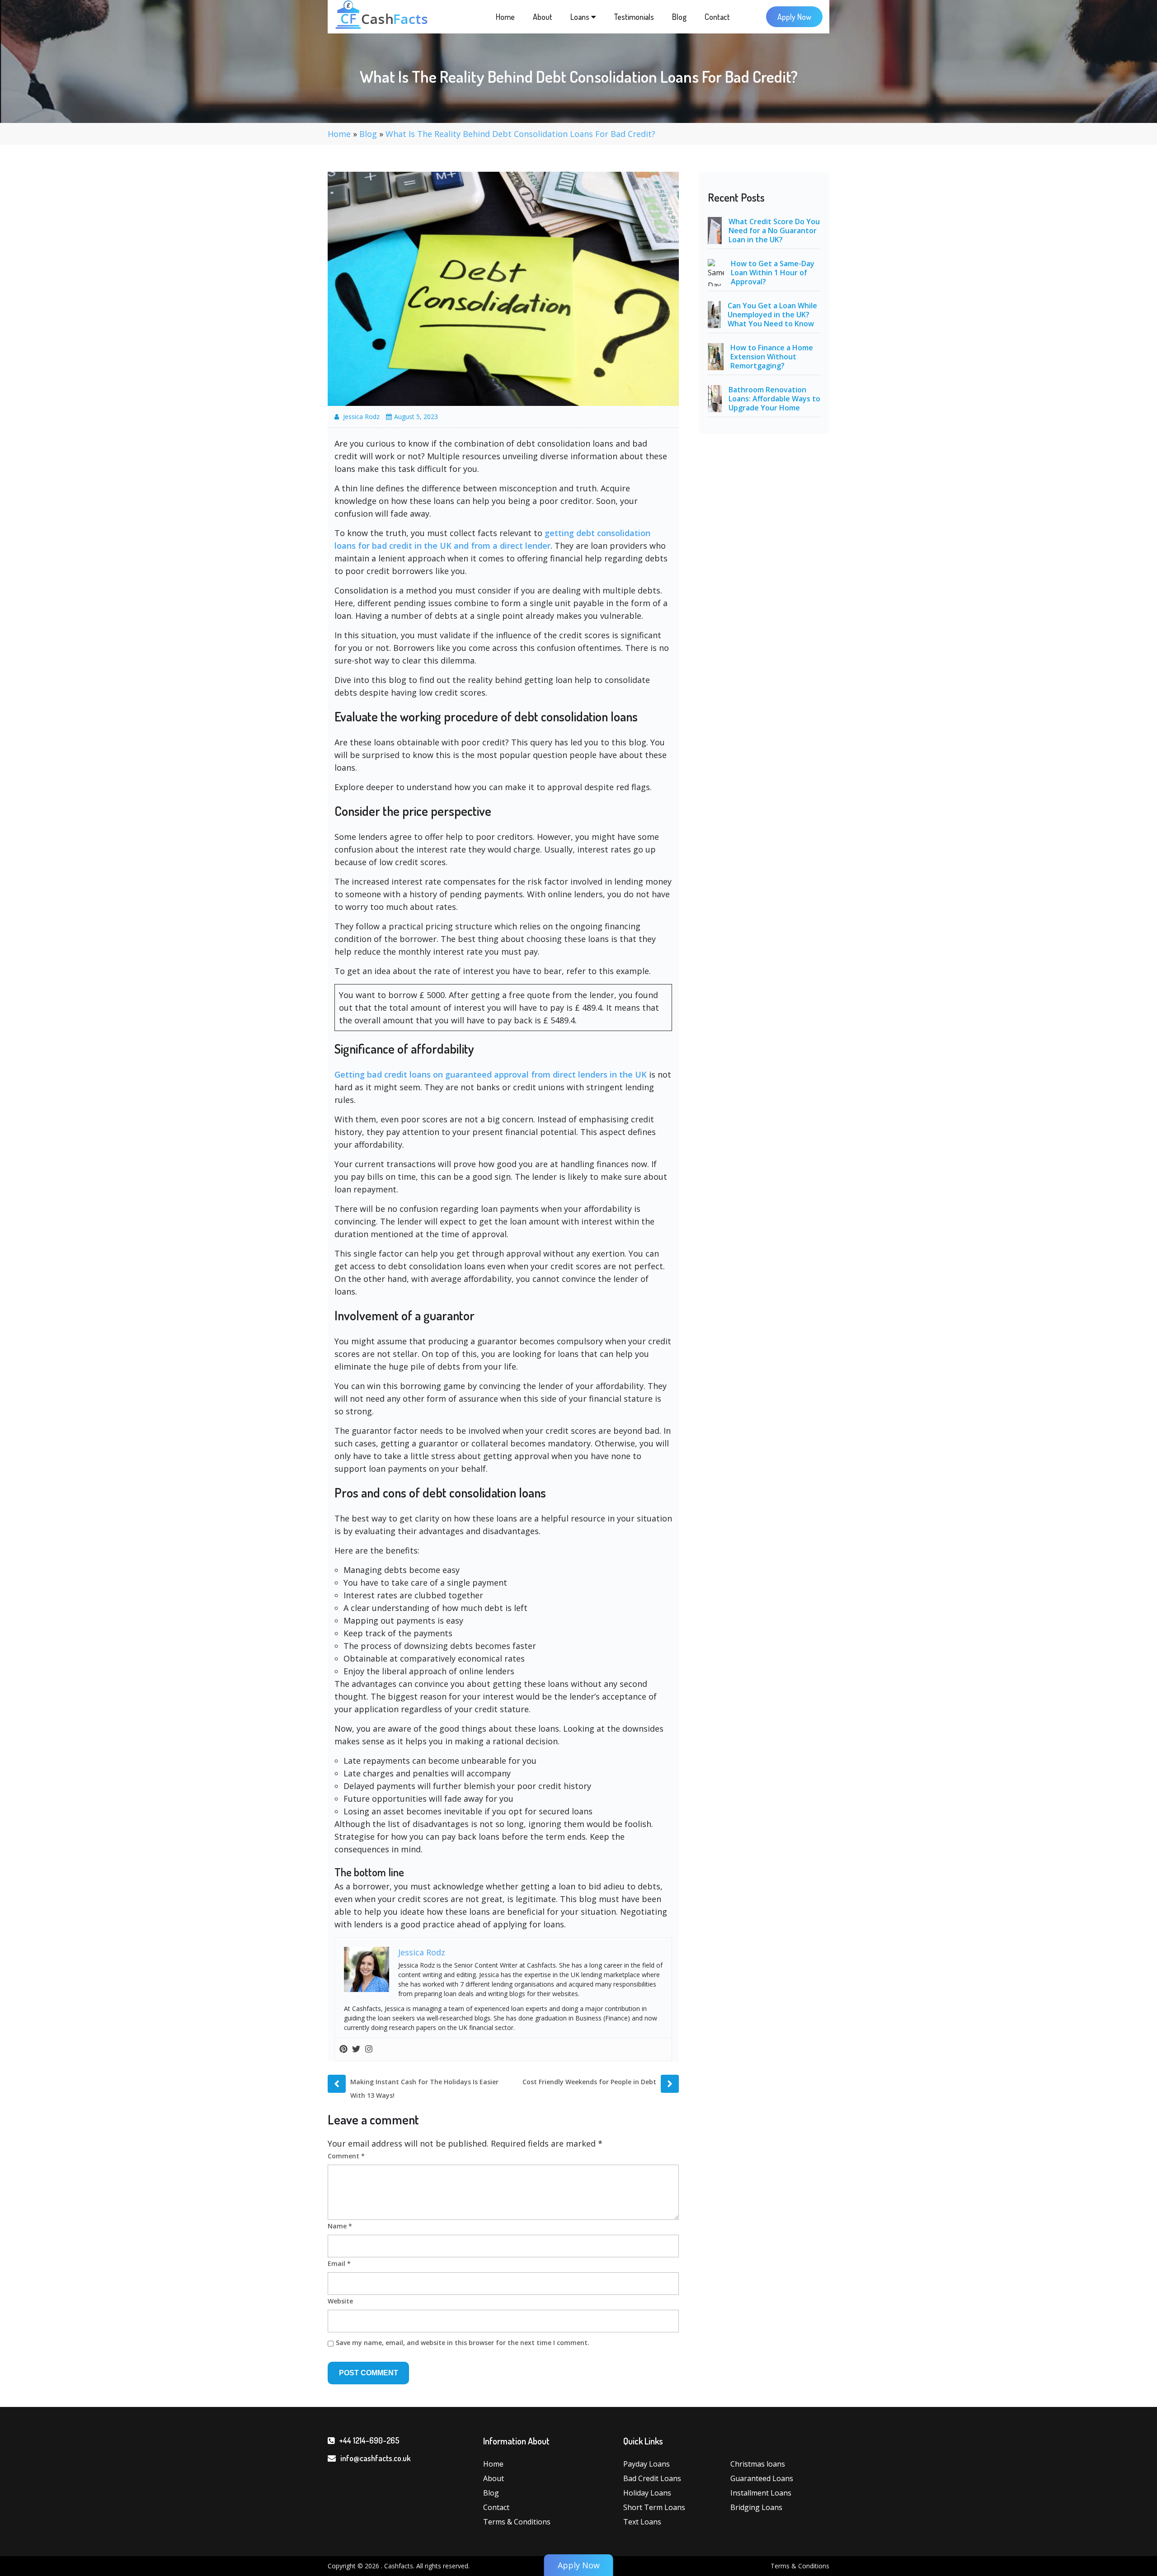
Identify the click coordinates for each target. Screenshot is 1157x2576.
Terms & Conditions (517, 2522)
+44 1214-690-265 (369, 2440)
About (543, 17)
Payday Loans (647, 2464)
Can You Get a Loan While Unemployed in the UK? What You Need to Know (772, 315)
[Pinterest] (343, 2049)
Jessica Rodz (361, 417)
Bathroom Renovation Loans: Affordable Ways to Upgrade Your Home (774, 399)
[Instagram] (369, 2049)
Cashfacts (399, 2566)
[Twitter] (356, 2049)
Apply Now (794, 17)
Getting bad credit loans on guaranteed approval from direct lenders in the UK (491, 1074)
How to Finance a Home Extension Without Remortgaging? (772, 357)
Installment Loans (761, 2493)
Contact (717, 17)
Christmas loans (758, 2464)
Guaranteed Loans (762, 2478)
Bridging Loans (756, 2507)
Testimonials (634, 17)
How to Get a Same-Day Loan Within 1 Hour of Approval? (773, 273)
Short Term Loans (654, 2507)
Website (340, 2301)
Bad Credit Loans (652, 2478)
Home (505, 17)
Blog (679, 17)
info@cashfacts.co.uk (376, 2458)
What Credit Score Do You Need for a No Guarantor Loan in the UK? (774, 231)
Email (339, 2263)
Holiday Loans (647, 2493)
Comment (346, 2156)
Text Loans (642, 2522)
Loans (581, 17)
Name (340, 2226)
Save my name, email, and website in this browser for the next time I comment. (463, 2343)
